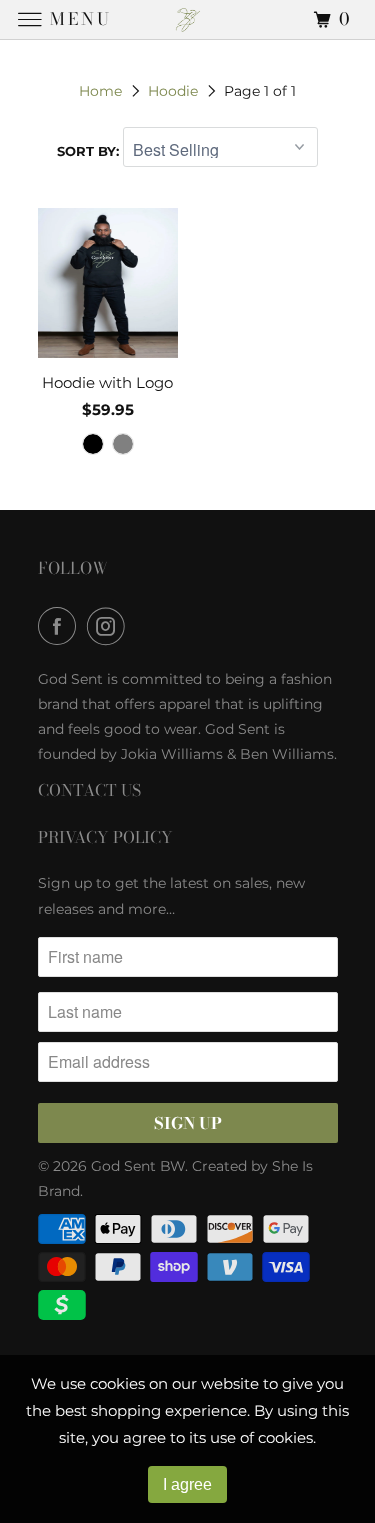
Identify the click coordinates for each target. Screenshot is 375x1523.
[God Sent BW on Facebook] (61, 626)
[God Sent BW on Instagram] (110, 626)
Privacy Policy (105, 837)
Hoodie (173, 91)
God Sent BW (138, 1166)
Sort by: (90, 151)
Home (100, 91)
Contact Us (89, 790)
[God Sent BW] (188, 19)
